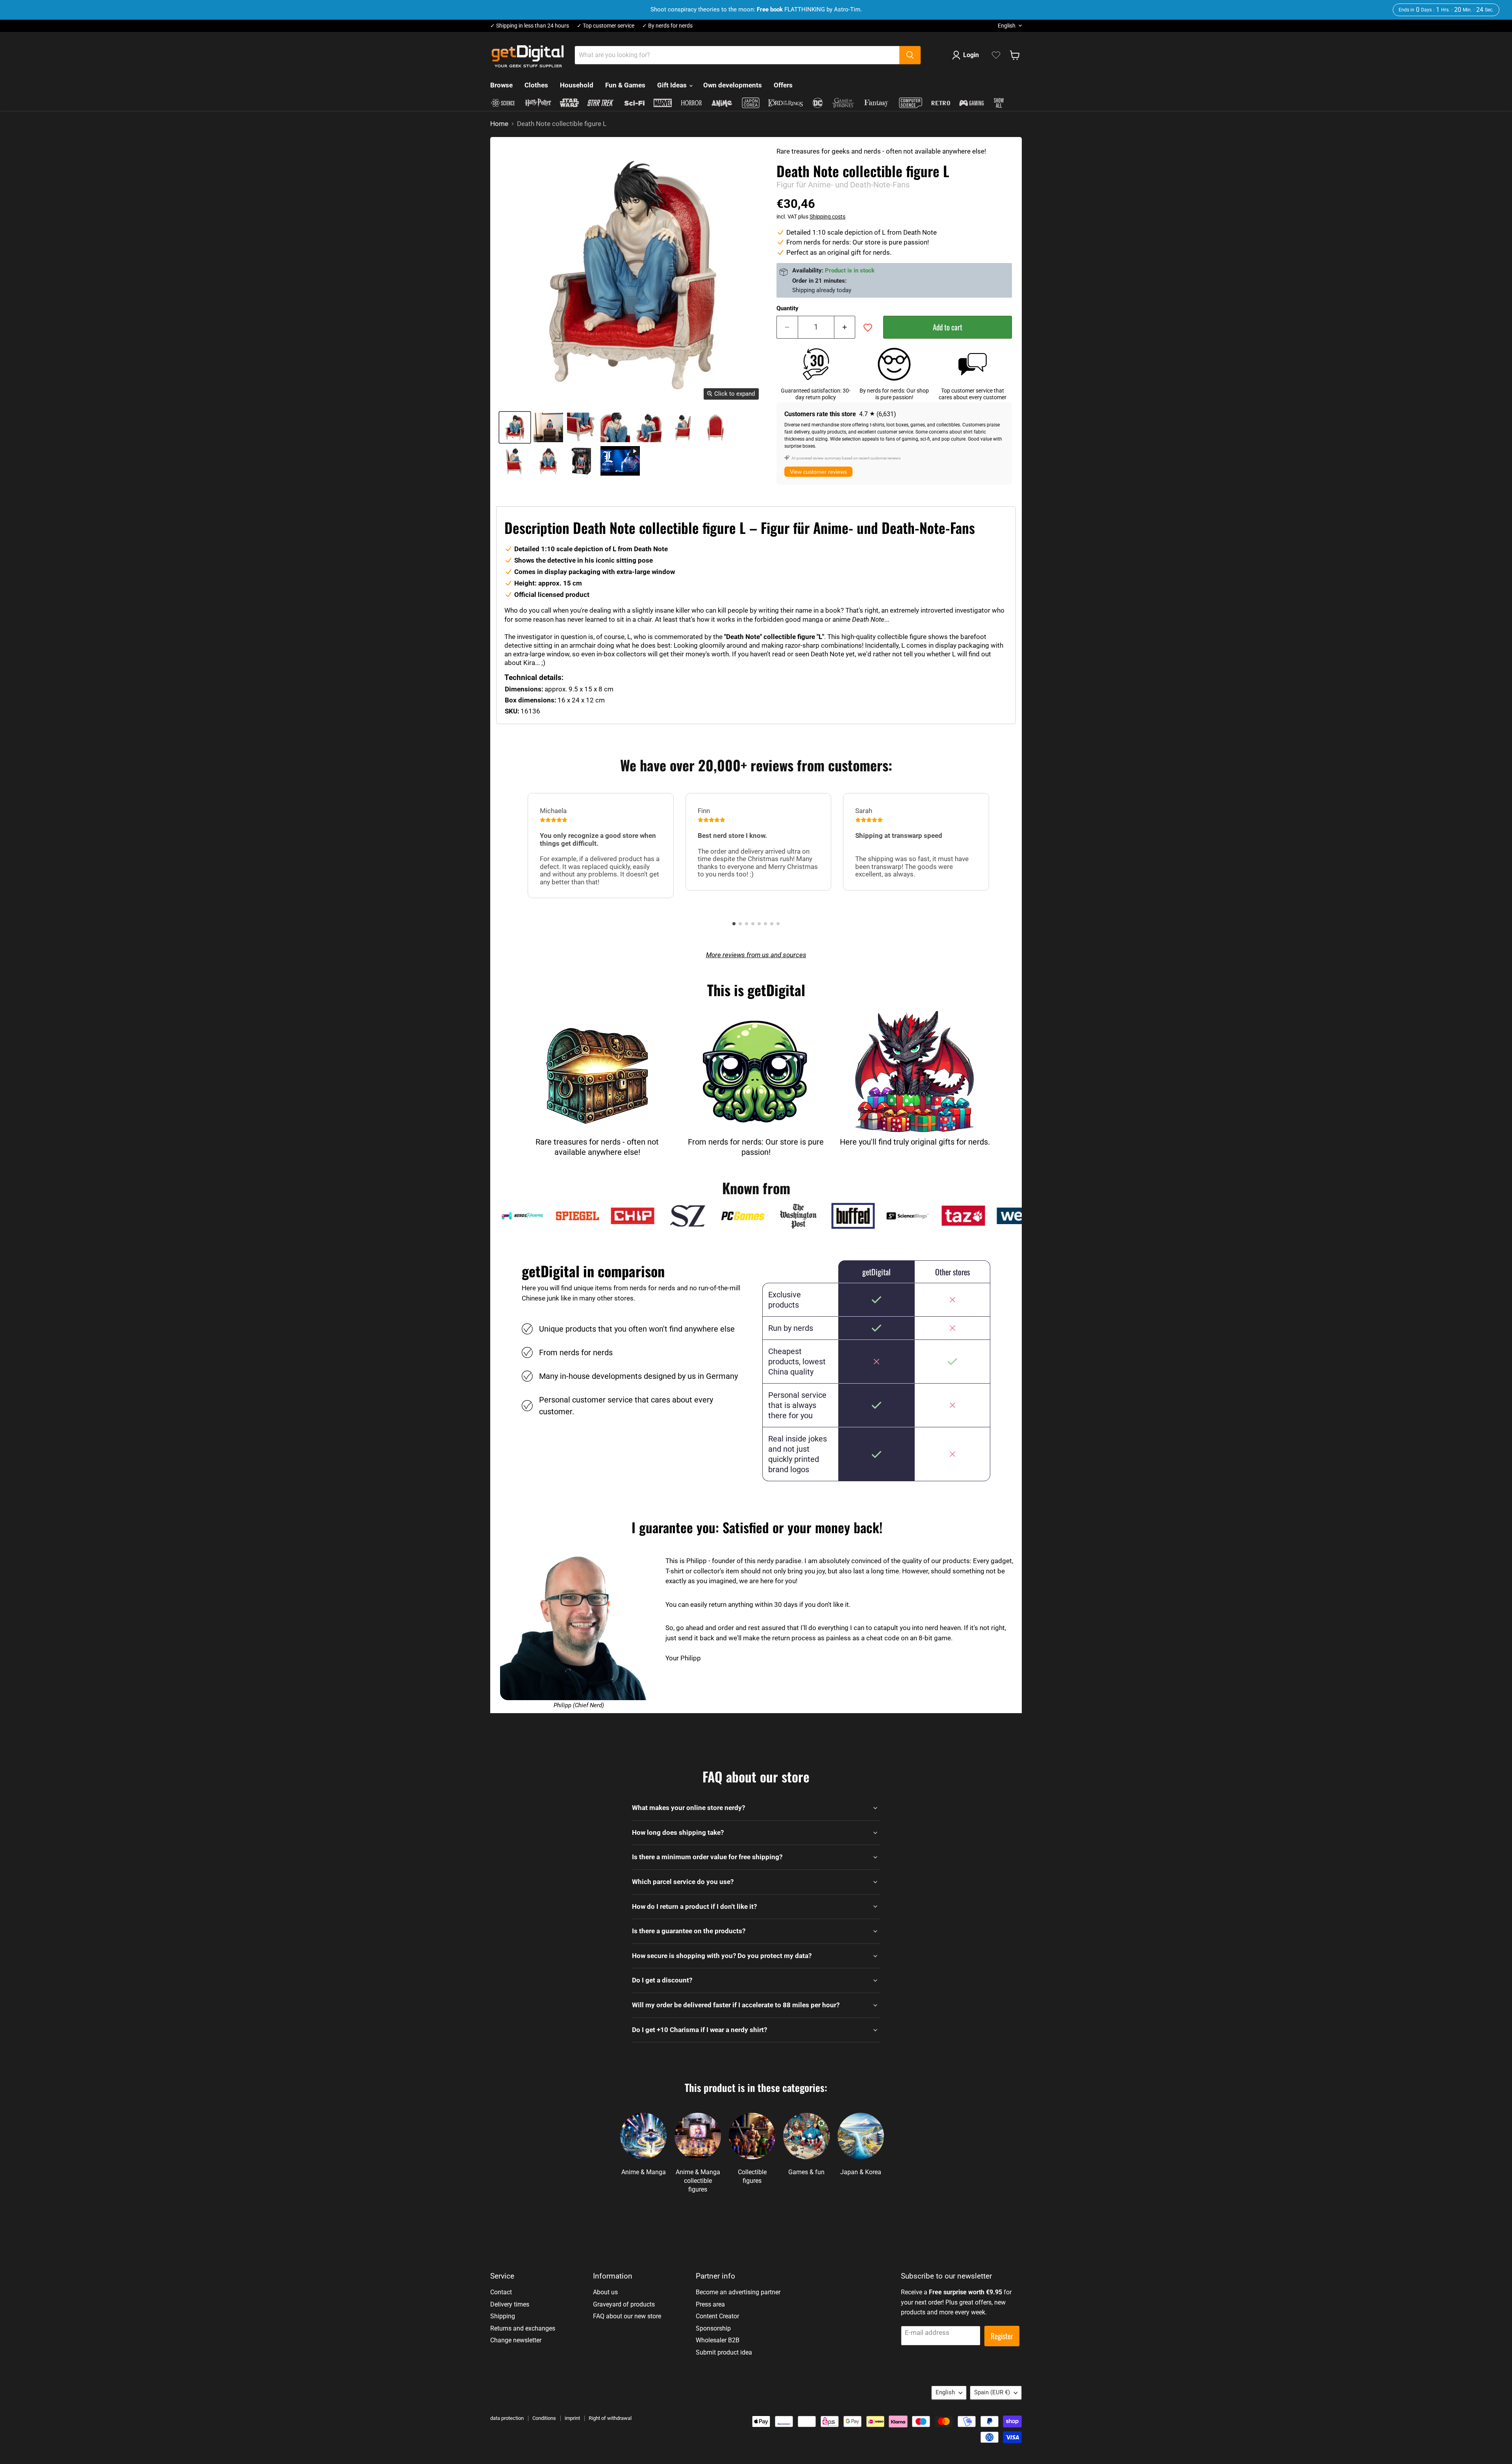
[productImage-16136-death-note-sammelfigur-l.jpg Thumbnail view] (515, 427)
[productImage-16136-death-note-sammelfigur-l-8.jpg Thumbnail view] (548, 461)
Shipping (503, 2316)
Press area (710, 2304)
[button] (734, 924)
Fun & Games (625, 85)
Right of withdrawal (610, 2418)
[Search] (910, 55)
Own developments (733, 85)
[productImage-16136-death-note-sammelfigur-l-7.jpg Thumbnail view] (515, 461)
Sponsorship (713, 2328)
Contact (501, 2292)
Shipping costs (827, 217)
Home (499, 124)
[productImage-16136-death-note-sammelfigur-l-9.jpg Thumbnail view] (582, 461)
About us (605, 2292)
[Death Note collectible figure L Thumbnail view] (620, 461)
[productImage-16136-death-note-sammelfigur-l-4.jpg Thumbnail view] (649, 427)
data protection (507, 2418)
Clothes (536, 85)
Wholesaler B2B (718, 2340)
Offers (783, 85)
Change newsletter (516, 2340)
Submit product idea (724, 2352)
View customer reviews (818, 472)
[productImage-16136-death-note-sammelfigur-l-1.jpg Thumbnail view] (548, 427)
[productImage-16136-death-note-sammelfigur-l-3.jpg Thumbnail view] (615, 427)
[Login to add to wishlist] (868, 328)
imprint (572, 2418)
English (1007, 26)
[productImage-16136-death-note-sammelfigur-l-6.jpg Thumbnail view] (716, 427)
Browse (501, 85)
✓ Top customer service (606, 26)
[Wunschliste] (996, 55)
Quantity (787, 308)
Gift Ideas (673, 85)
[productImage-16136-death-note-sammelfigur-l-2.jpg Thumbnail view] (582, 427)
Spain (992, 2392)
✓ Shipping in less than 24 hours (530, 26)
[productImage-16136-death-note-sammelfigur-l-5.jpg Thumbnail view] (682, 427)
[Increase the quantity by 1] (845, 327)
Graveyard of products (624, 2304)
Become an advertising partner (738, 2292)
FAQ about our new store (627, 2316)
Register (1002, 2336)
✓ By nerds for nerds (667, 26)
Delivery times (510, 2304)
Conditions (544, 2418)
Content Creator (717, 2316)
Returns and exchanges (523, 2328)
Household (577, 85)
